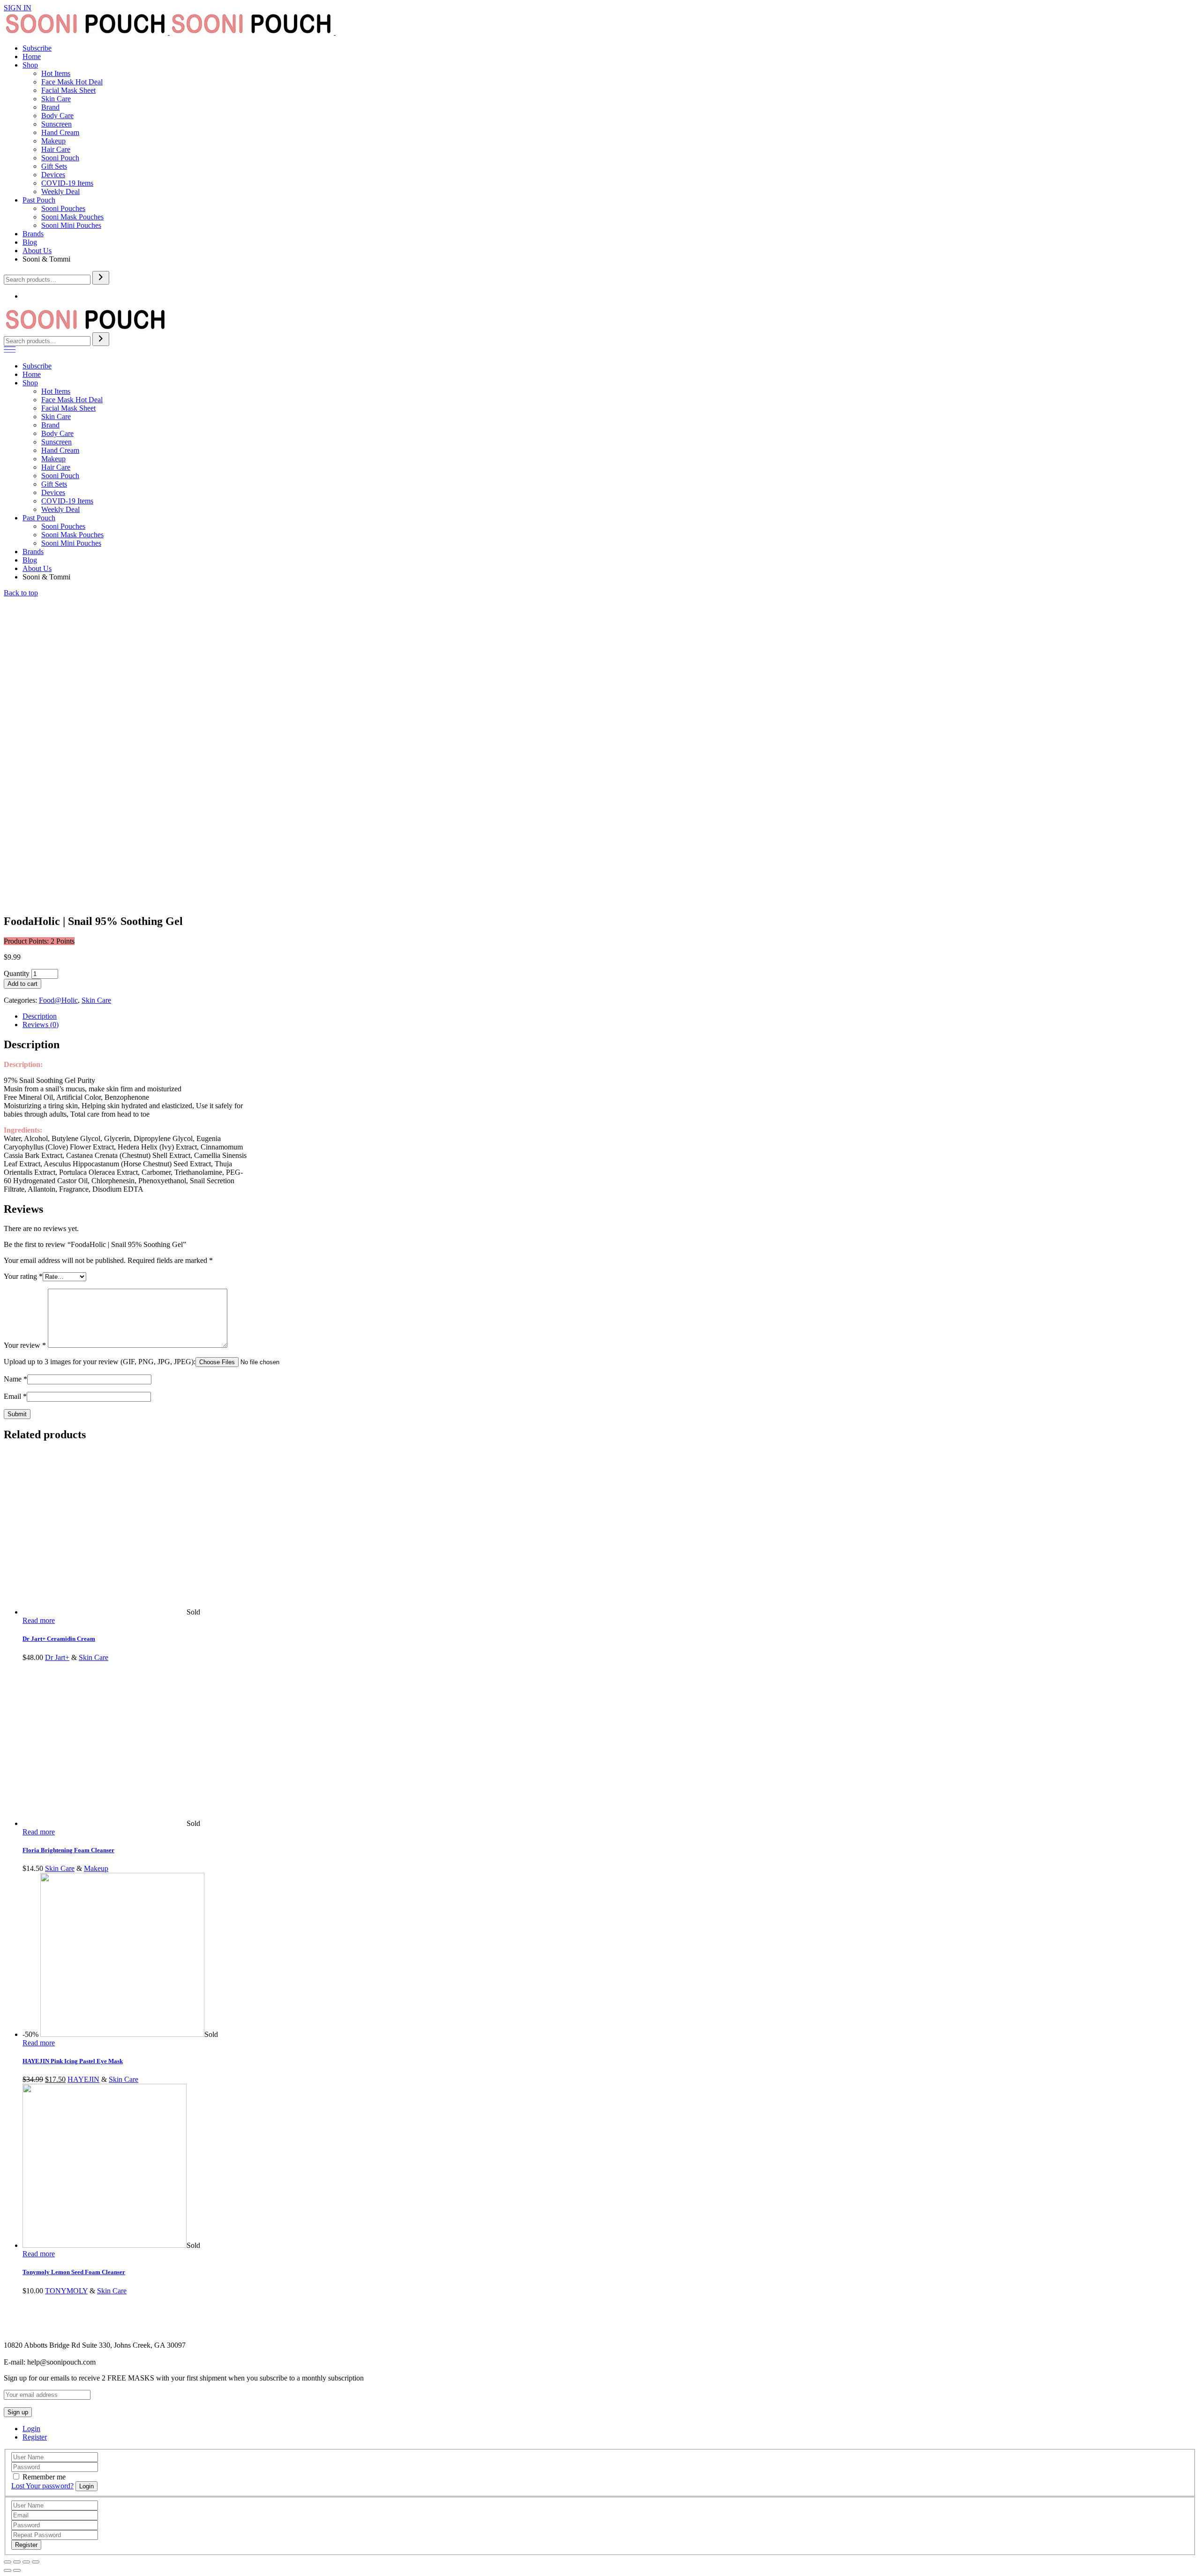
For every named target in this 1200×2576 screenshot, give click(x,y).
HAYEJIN (83, 2079)
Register (35, 2437)
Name (15, 1379)
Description (40, 1016)
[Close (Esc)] (7, 2562)
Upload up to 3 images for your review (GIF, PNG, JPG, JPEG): (100, 1362)
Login (31, 2429)
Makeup (96, 1868)
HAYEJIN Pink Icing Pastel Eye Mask (73, 2061)
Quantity (17, 973)
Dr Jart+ (57, 1657)
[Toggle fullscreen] (26, 2562)
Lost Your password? (42, 2486)
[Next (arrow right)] (17, 2570)
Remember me (44, 2477)
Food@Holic (58, 1000)
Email (15, 1396)
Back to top (21, 593)
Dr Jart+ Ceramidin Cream (59, 1639)
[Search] (101, 278)
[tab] (609, 1016)
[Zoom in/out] (36, 2562)
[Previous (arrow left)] (7, 2570)
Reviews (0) (41, 1025)
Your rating (23, 1276)
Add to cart (22, 984)
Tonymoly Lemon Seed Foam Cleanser (74, 2272)
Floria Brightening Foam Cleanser (68, 1850)
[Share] (17, 2562)
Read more (39, 1620)
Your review (25, 1345)
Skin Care (96, 1000)
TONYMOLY (66, 2291)
